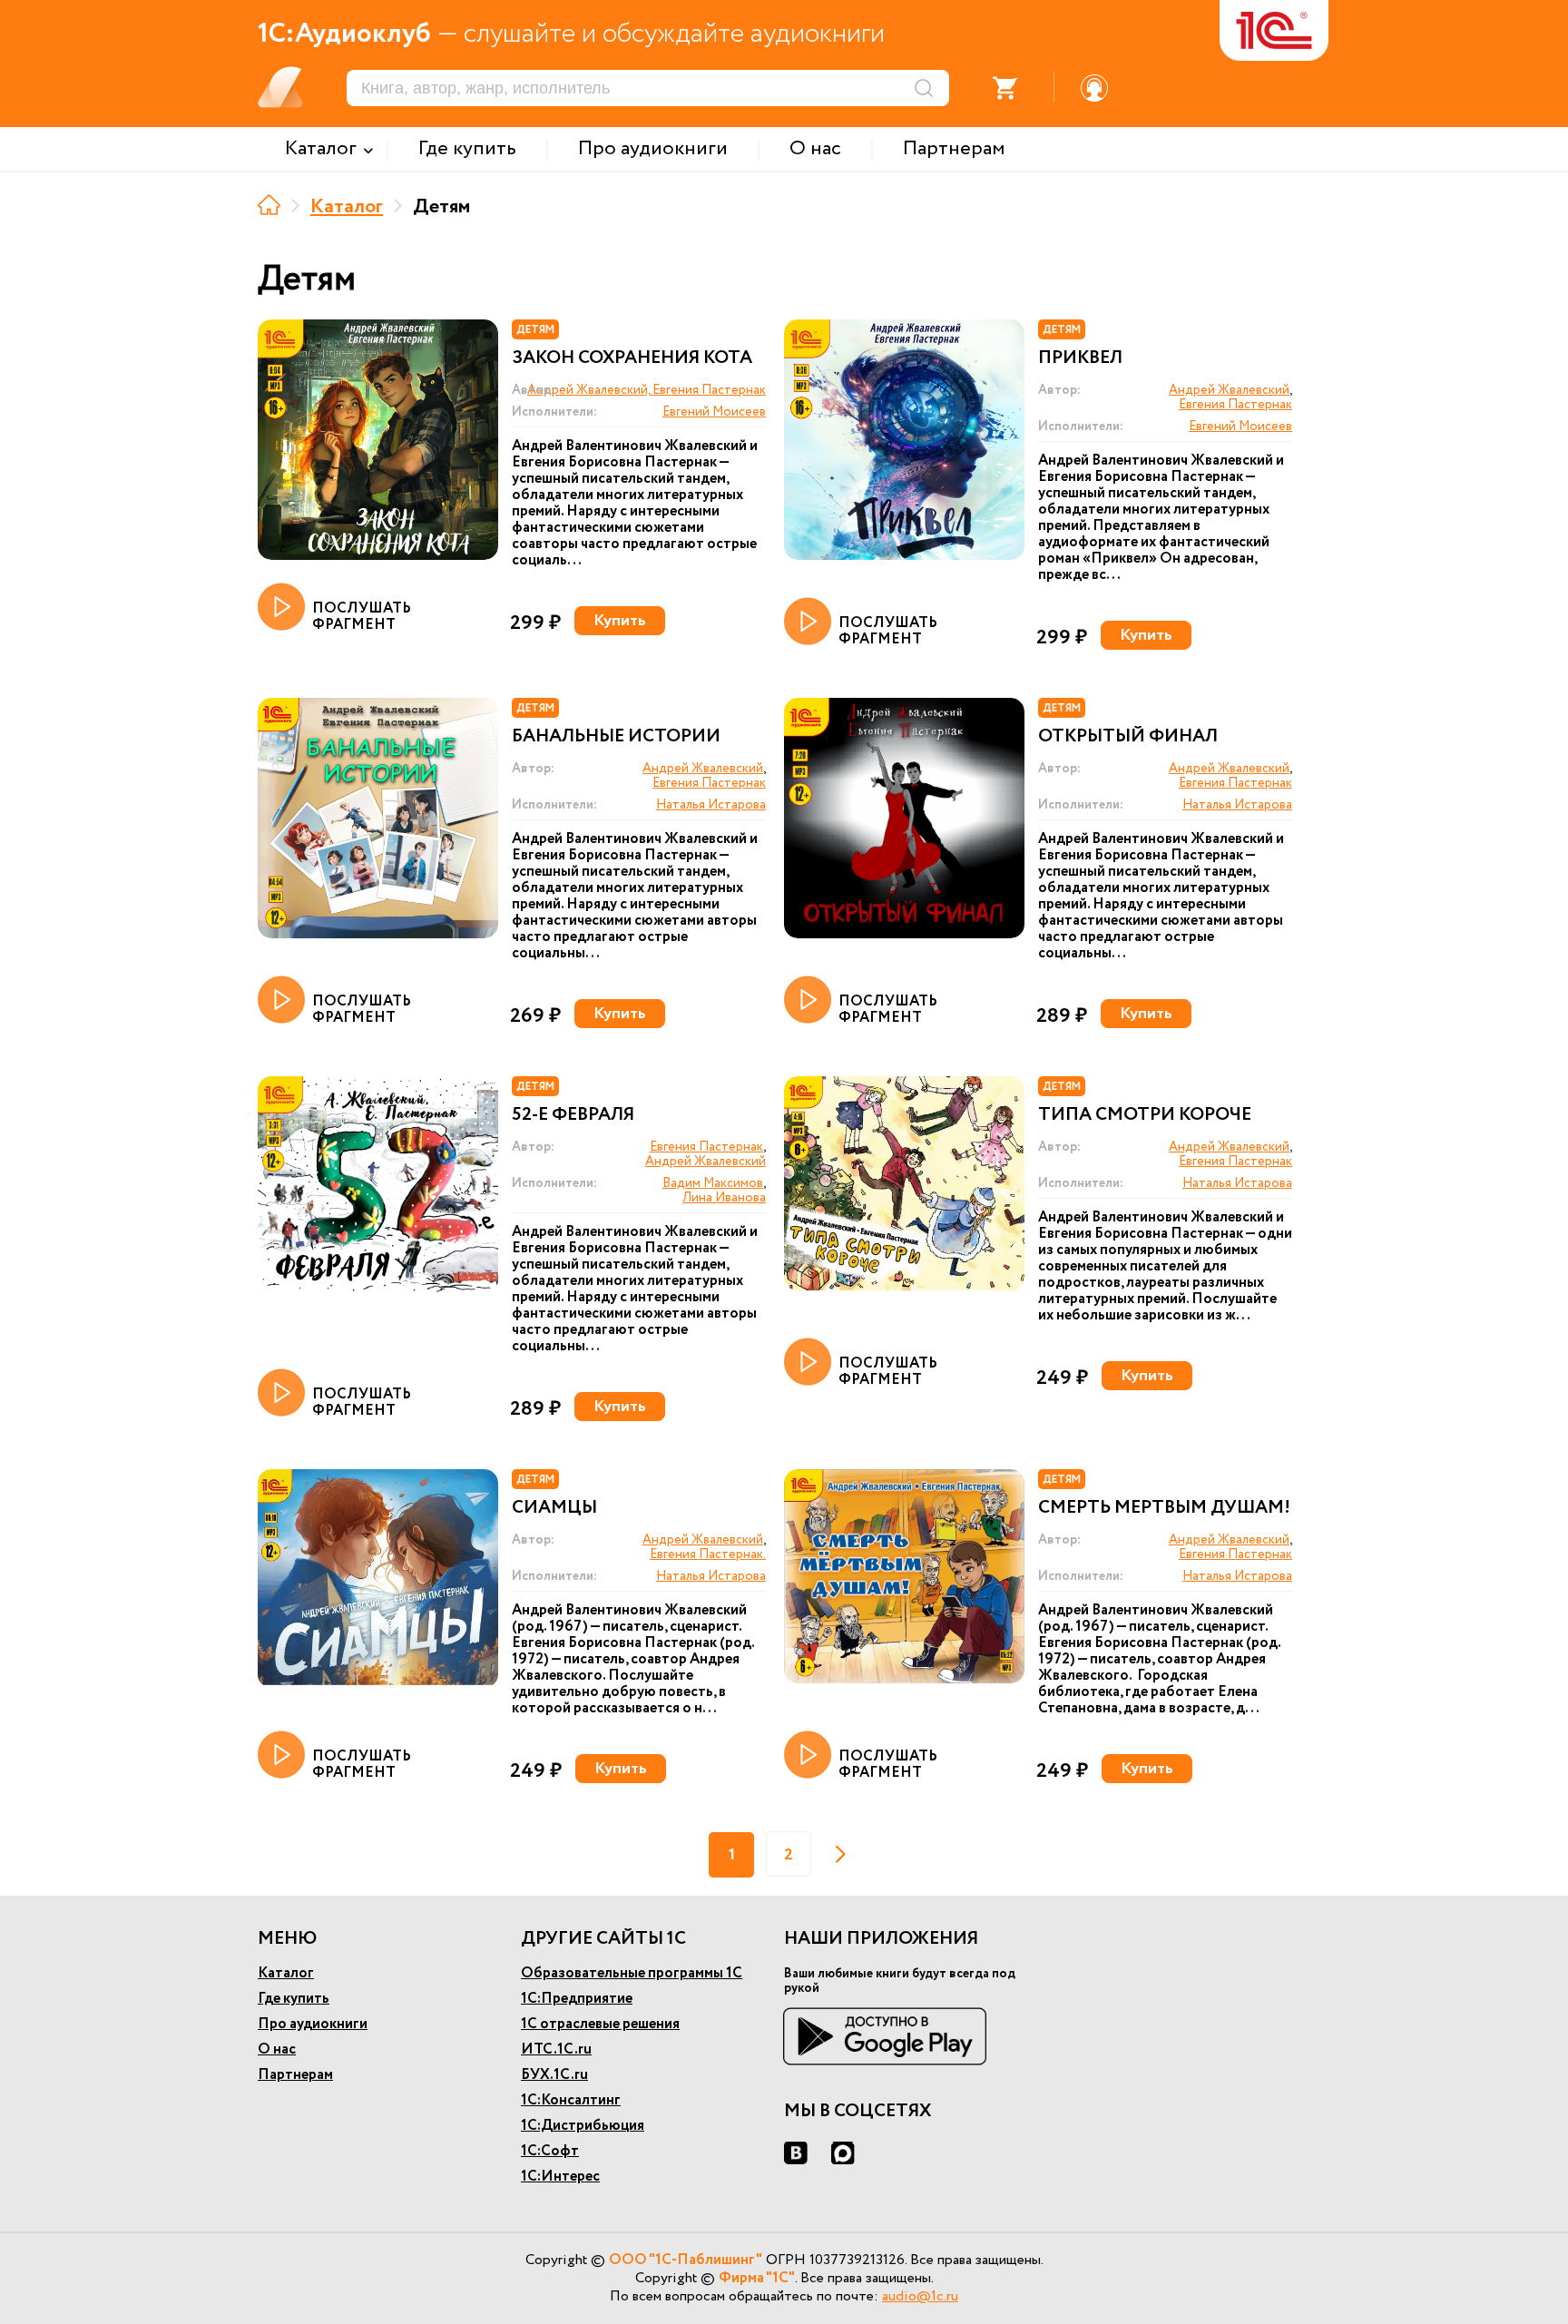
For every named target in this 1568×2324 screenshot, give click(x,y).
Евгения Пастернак (1235, 405)
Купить (620, 621)
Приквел (1080, 358)
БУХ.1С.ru (554, 2075)
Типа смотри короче (1145, 1115)
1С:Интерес (560, 2177)
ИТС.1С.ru (556, 2049)
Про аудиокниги (313, 2024)
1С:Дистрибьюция (583, 2126)
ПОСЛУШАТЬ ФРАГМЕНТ (362, 616)
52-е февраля (573, 1115)
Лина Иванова (724, 1198)
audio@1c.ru (920, 2296)
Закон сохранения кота (632, 358)
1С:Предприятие (577, 1999)
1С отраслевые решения (600, 2024)
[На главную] (269, 205)
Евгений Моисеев (714, 412)
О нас (277, 2049)
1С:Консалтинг (571, 2100)
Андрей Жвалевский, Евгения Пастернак (647, 390)
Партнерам (295, 2075)
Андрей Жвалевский (1229, 390)
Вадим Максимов (713, 1183)
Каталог (347, 207)
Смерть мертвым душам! (1164, 1508)
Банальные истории (616, 737)
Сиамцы (554, 1508)
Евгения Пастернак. (708, 1554)
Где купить (294, 1999)
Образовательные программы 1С (632, 1973)
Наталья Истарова (711, 805)
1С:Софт (550, 2151)
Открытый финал (1128, 737)
